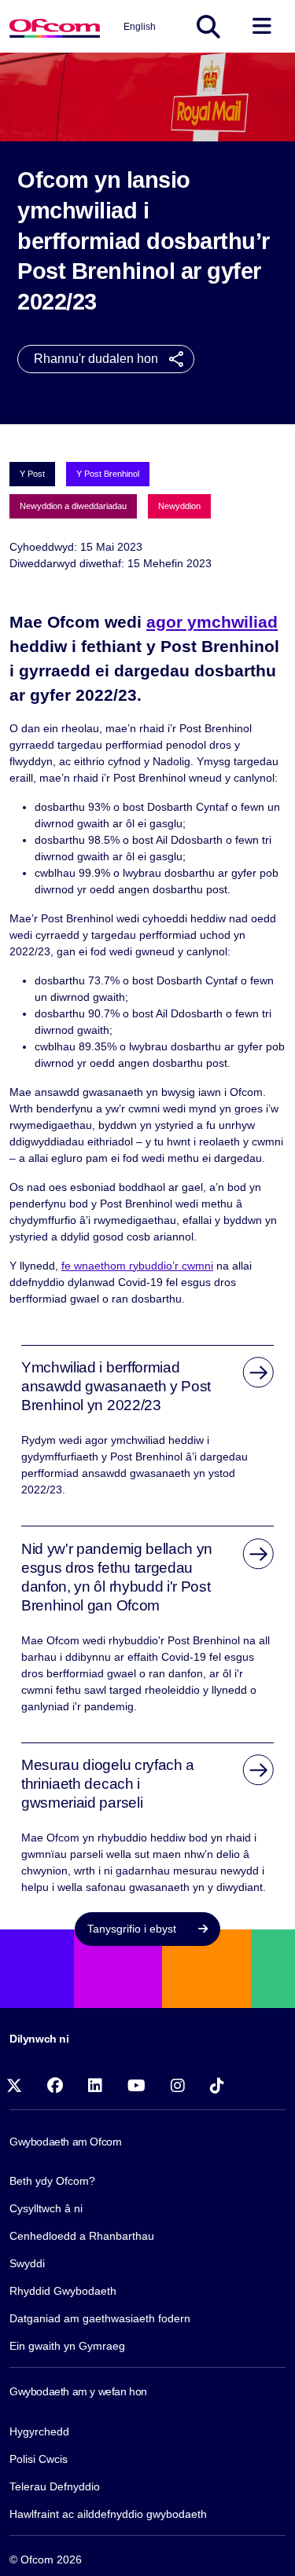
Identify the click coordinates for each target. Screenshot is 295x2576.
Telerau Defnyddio (55, 2486)
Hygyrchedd (39, 2431)
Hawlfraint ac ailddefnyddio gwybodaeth (108, 2514)
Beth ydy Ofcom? (52, 2181)
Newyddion (179, 506)
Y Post (32, 474)
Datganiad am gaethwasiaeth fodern (100, 2318)
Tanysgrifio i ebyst (133, 1929)
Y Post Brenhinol (108, 474)
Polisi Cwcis (39, 2459)
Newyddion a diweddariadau (73, 506)
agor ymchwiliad (212, 622)
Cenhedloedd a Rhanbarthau (82, 2236)
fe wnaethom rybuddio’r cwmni (137, 1266)
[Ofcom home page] (55, 26)
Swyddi (27, 2263)
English (140, 27)
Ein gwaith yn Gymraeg (67, 2346)
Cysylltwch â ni (46, 2208)
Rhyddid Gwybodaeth (63, 2291)
